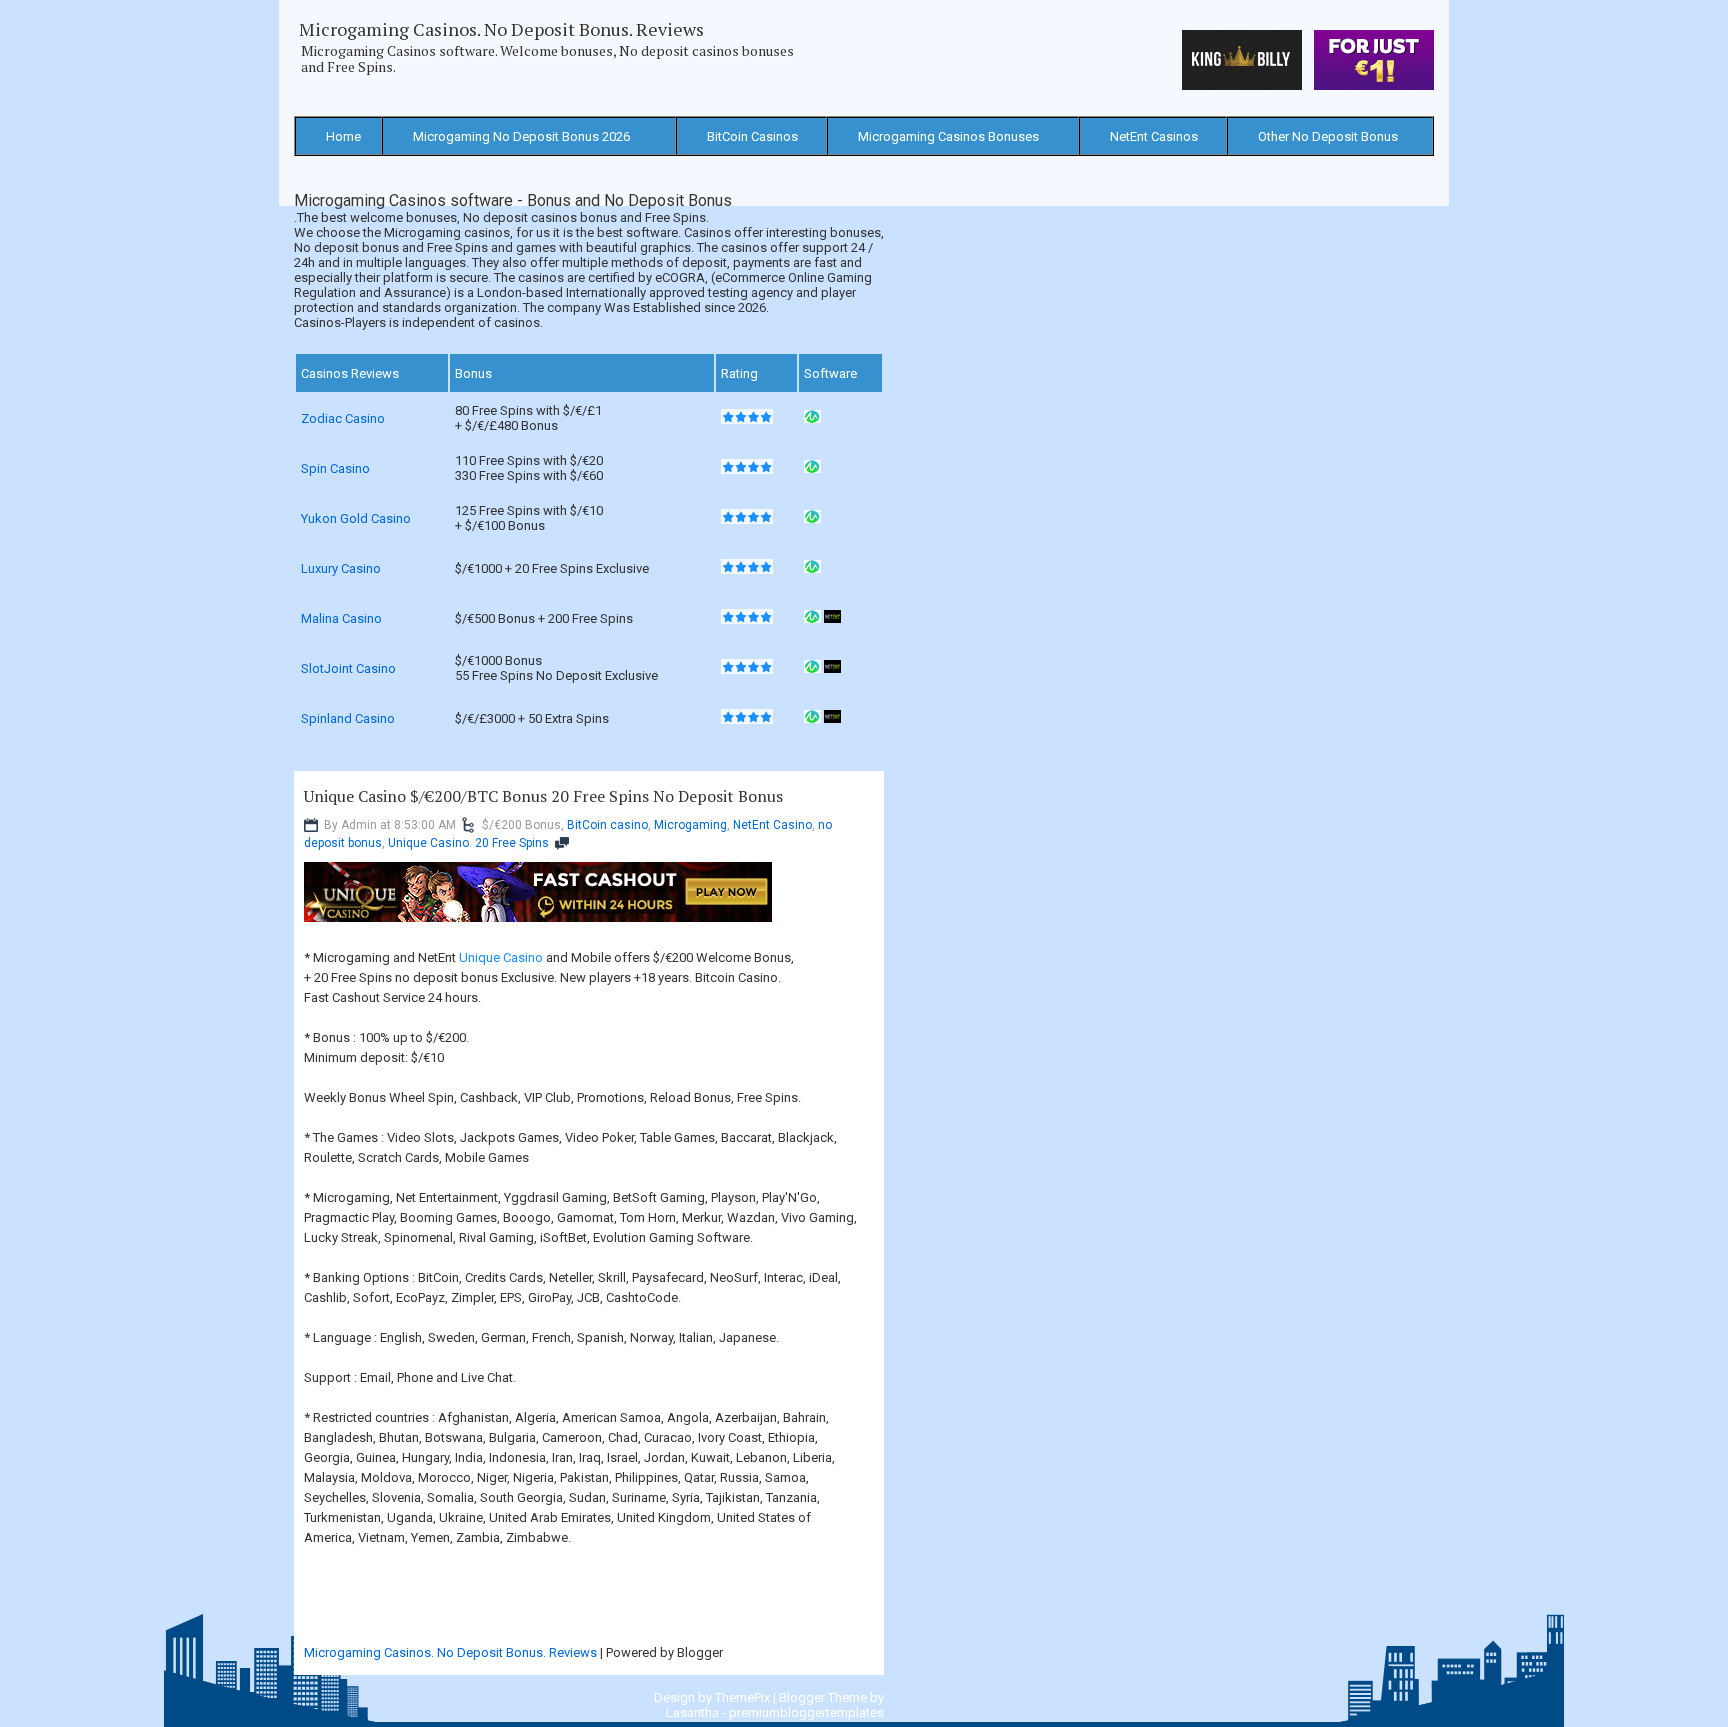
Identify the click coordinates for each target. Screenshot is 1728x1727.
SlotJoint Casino (348, 668)
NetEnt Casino (772, 825)
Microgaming (690, 825)
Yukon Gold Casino (356, 518)
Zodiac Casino (343, 418)
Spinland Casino (348, 718)
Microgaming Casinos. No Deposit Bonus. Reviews (501, 29)
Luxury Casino (341, 568)
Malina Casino (341, 618)
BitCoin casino (607, 825)
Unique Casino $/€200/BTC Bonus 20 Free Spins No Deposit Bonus (543, 796)
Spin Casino (335, 468)
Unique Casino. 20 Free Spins (468, 843)
